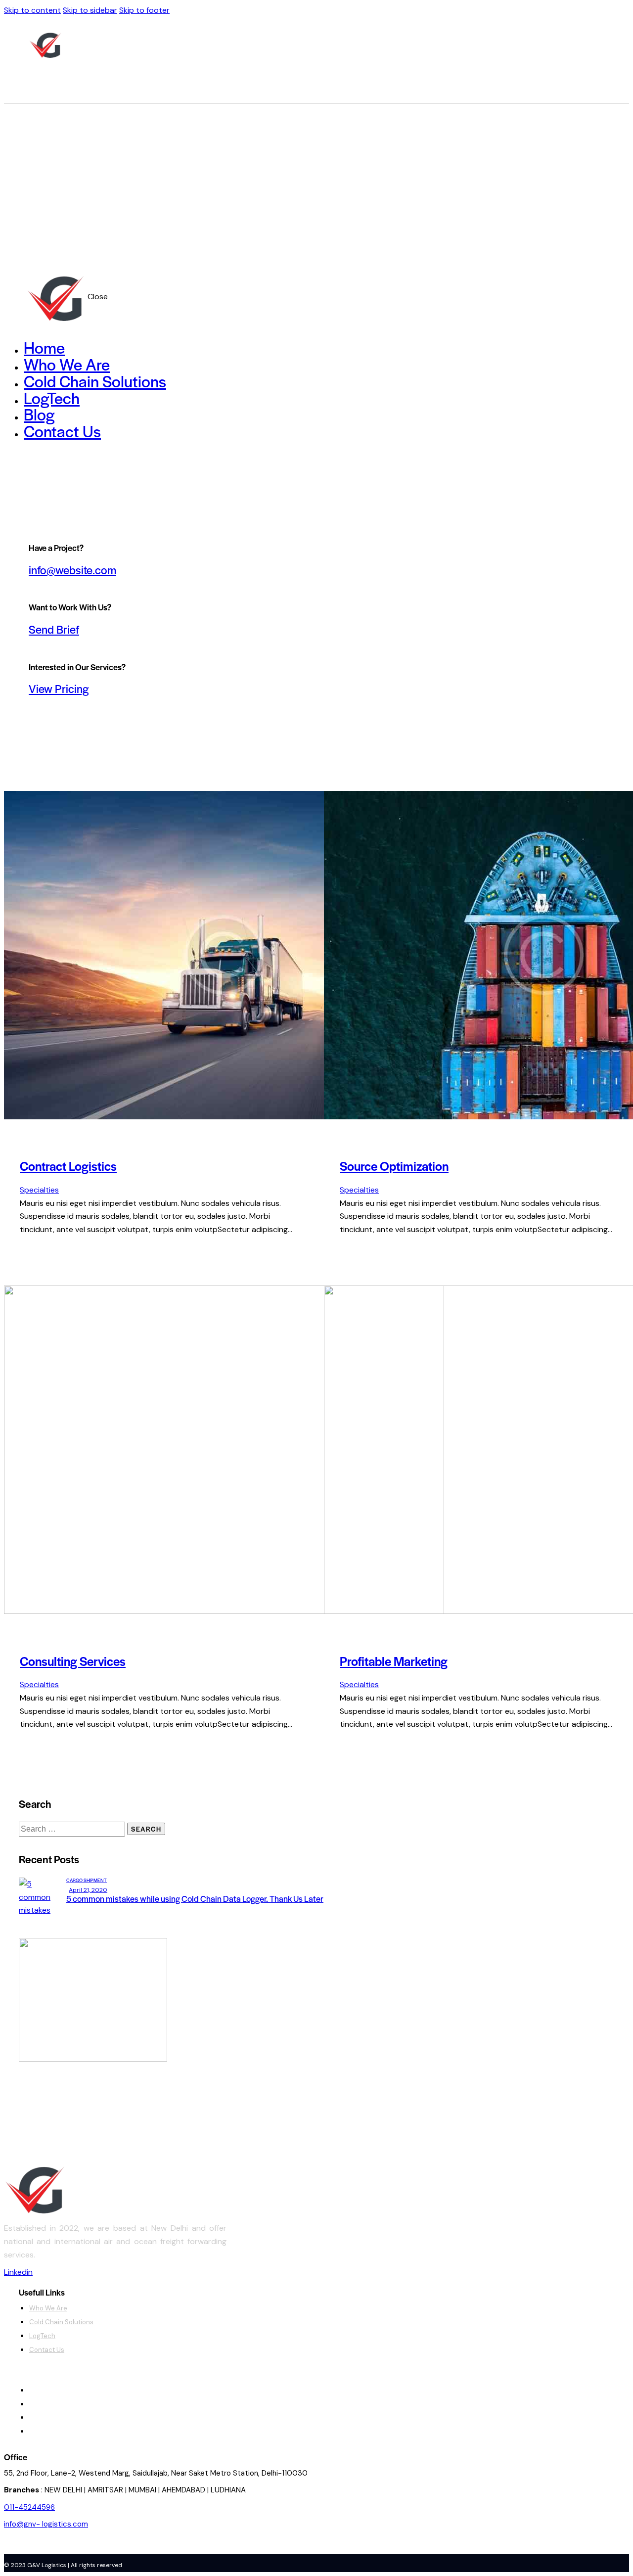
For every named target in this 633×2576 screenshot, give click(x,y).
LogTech (42, 2336)
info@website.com (72, 570)
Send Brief (54, 629)
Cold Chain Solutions (61, 2322)
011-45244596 (29, 2507)
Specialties (39, 1190)
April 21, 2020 (88, 1890)
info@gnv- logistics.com (46, 2524)
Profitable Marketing (394, 1661)
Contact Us (47, 2350)
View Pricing (59, 689)
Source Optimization (394, 1166)
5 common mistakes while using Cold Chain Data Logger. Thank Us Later (195, 1898)
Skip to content (32, 10)
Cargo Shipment (87, 1880)
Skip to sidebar (90, 10)
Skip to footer (144, 10)
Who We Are (48, 2308)
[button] (110, 2377)
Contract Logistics (68, 1166)
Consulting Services (73, 1661)
